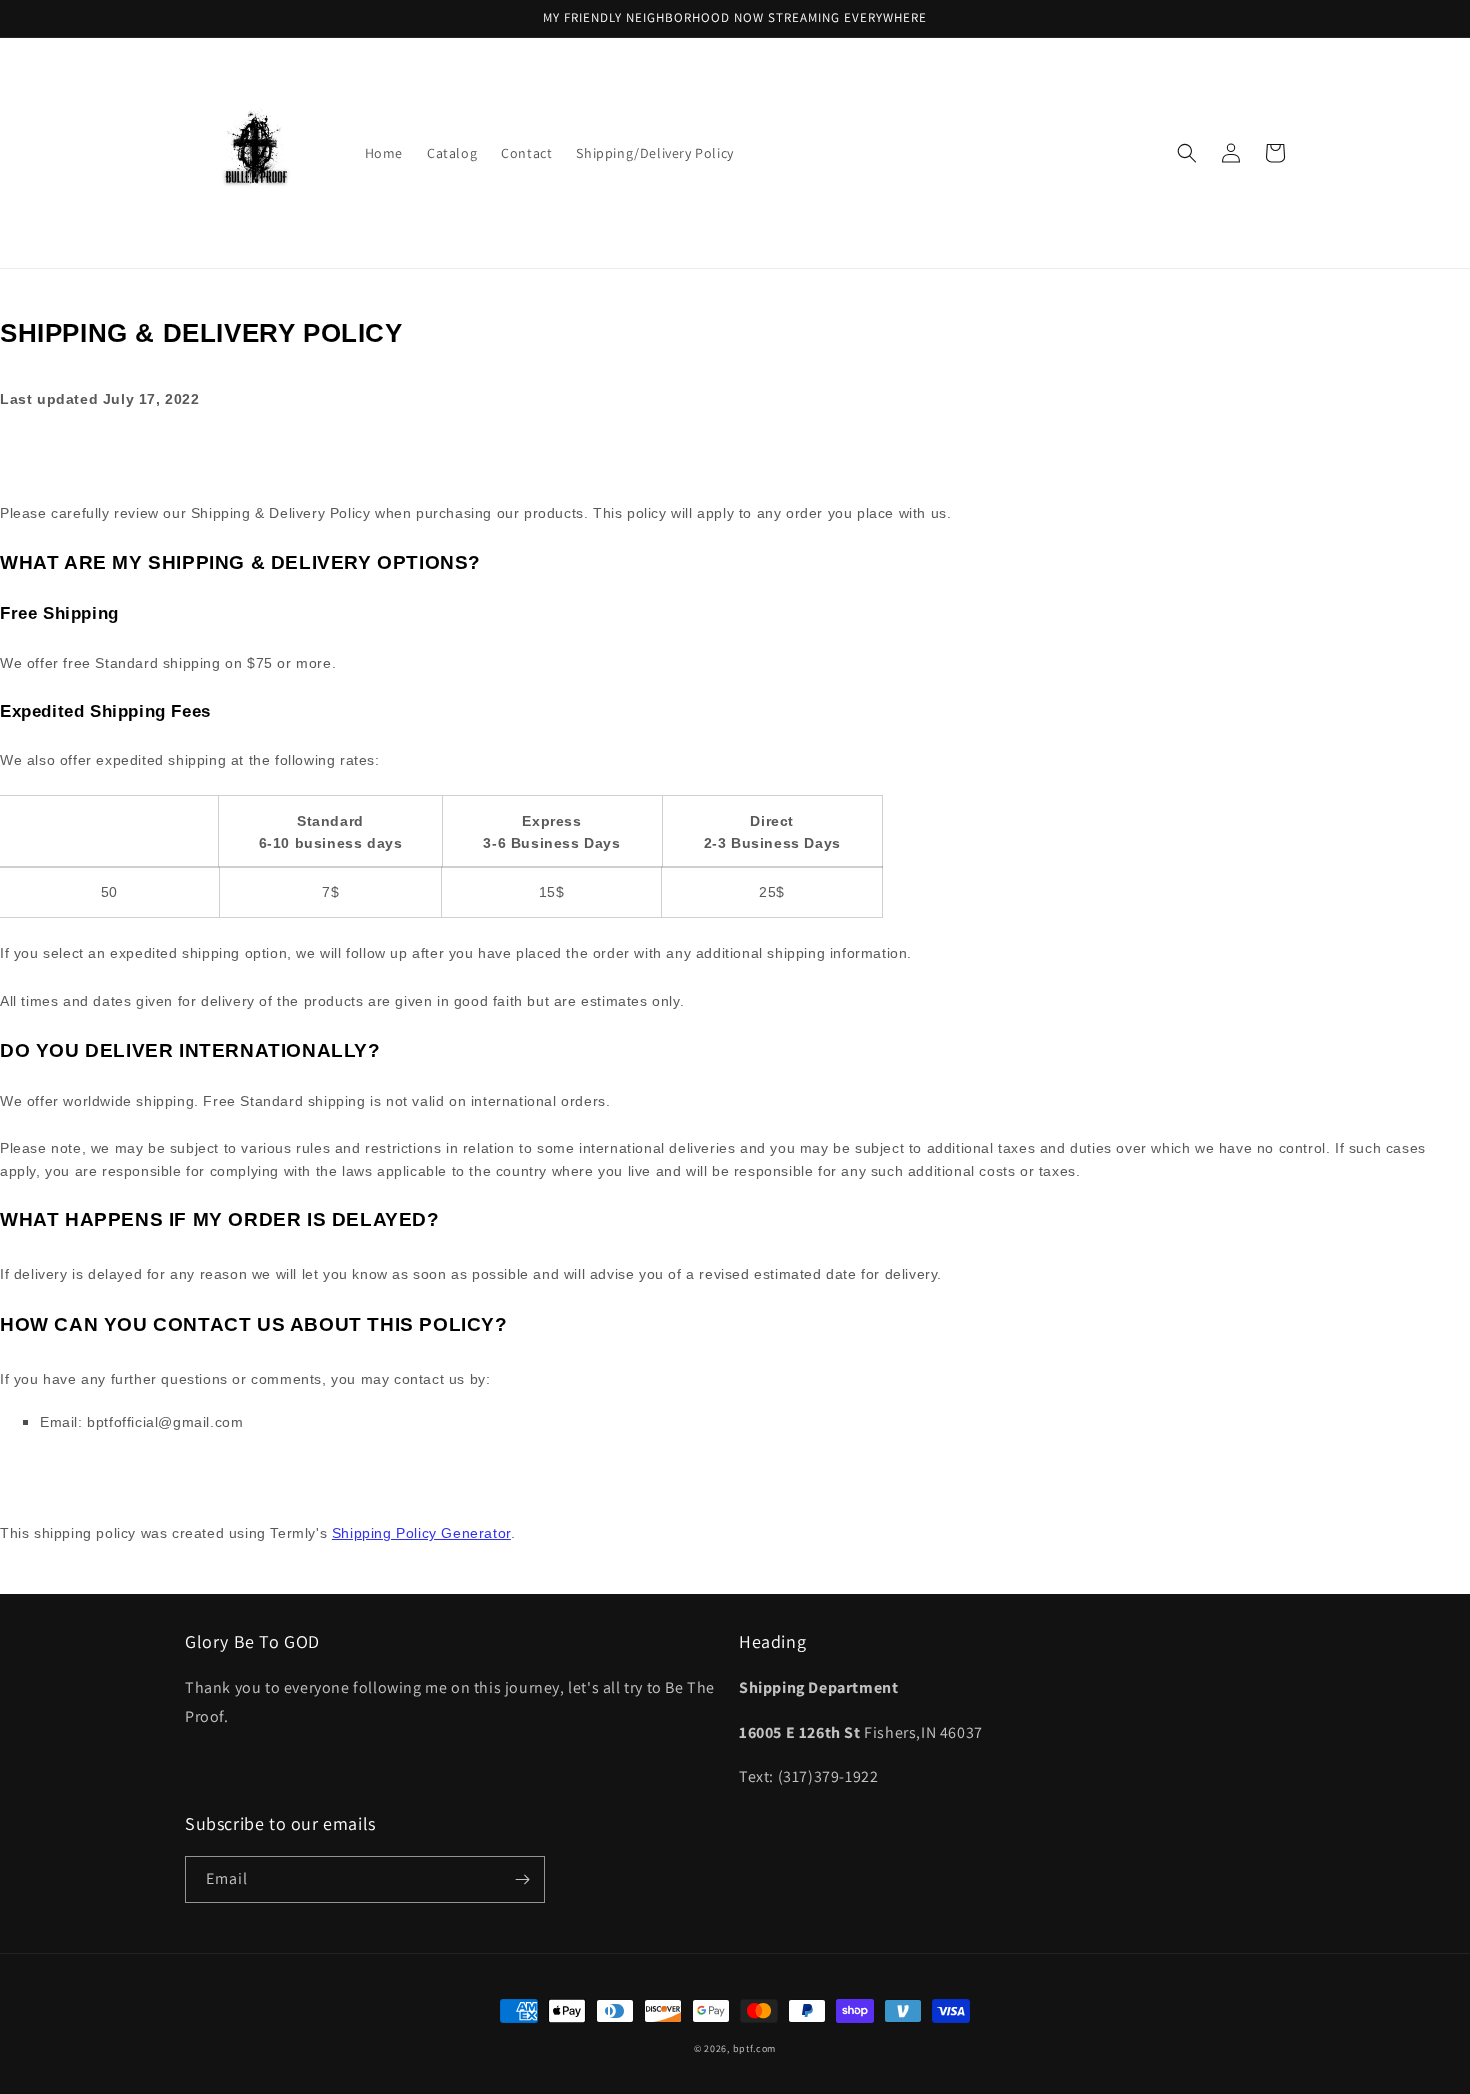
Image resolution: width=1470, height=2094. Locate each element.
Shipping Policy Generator (421, 1533)
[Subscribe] (522, 1879)
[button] (1187, 153)
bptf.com (755, 2048)
